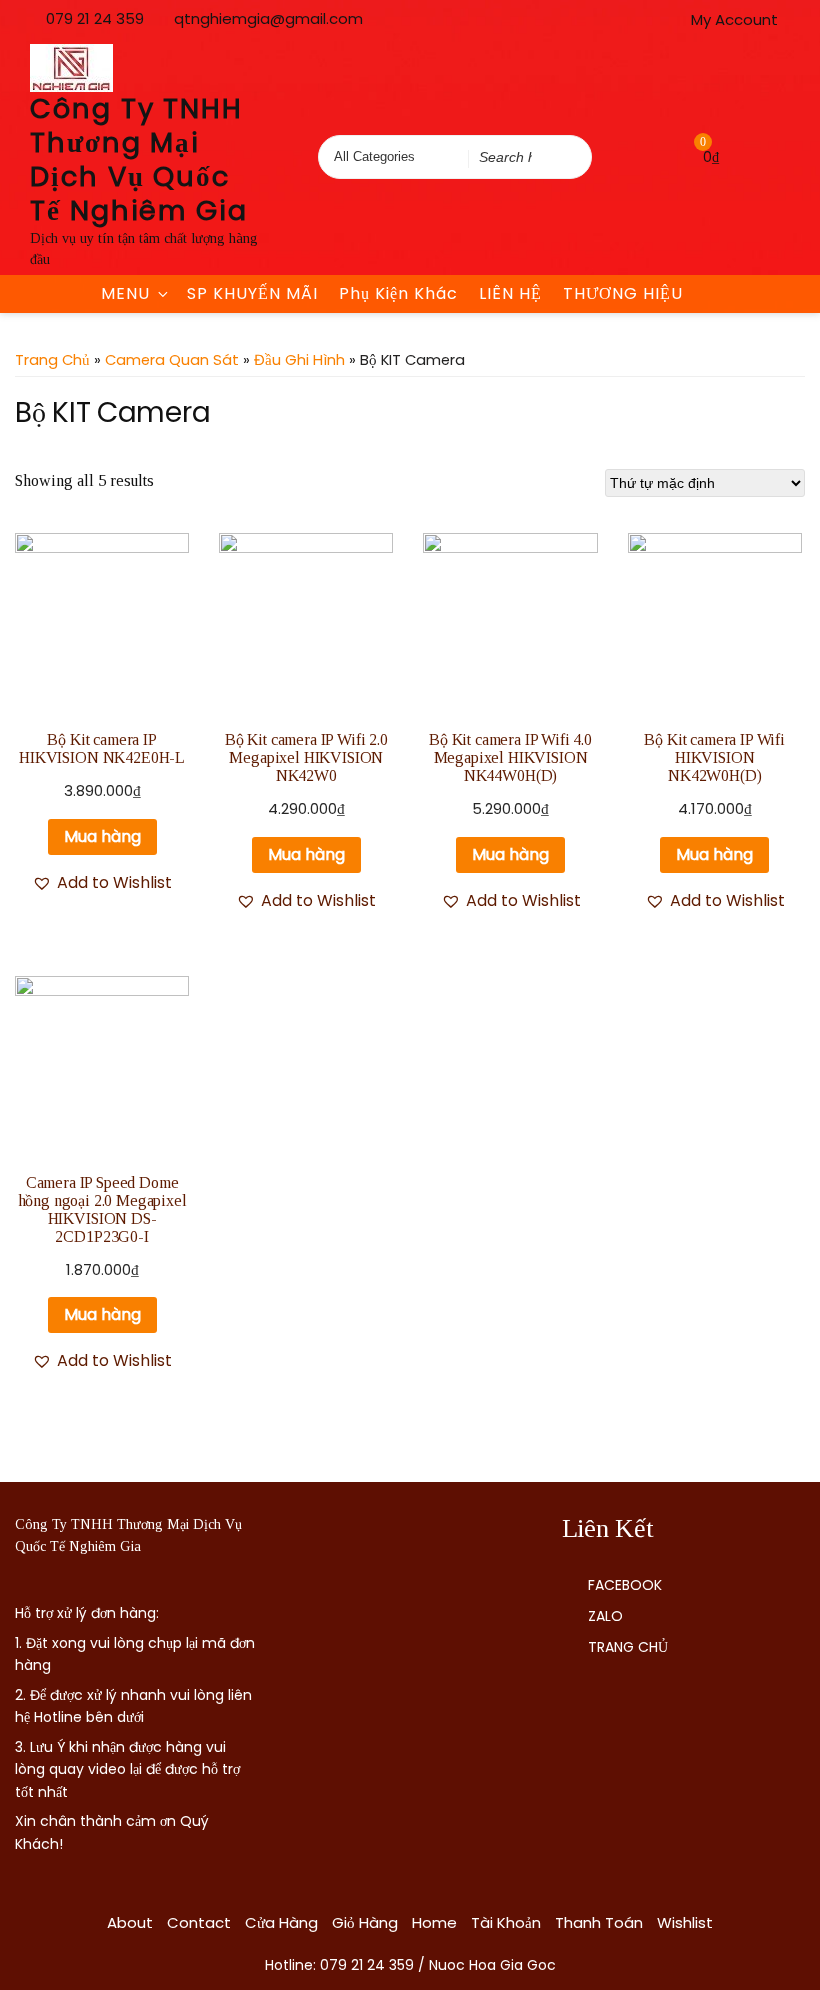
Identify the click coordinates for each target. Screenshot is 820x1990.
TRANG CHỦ (628, 1647)
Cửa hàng (281, 1922)
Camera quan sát (172, 360)
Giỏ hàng (365, 1922)
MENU (125, 293)
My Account (734, 19)
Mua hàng (102, 836)
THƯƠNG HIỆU (623, 293)
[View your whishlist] (661, 156)
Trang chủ (52, 360)
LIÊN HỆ (510, 293)
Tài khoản (506, 1922)
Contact (199, 1922)
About (130, 1922)
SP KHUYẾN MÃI (252, 293)
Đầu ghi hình (299, 360)
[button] (102, 883)
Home (434, 1922)
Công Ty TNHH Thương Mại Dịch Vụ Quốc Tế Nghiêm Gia (139, 159)
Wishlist (685, 1922)
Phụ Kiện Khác (398, 293)
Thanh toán (599, 1922)
